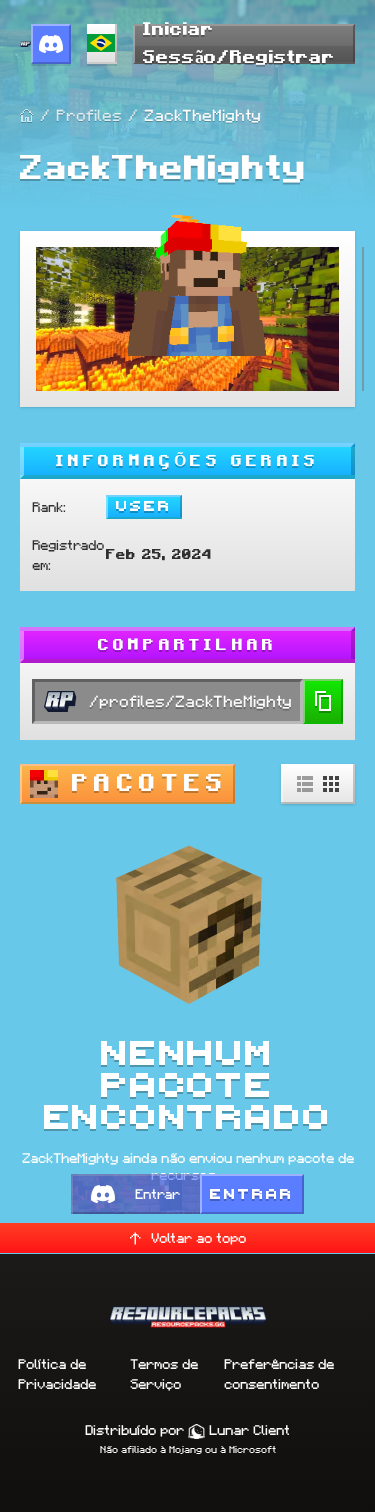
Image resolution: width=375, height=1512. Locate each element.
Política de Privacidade (57, 1374)
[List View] (305, 784)
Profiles (89, 115)
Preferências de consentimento (279, 1374)
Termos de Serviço (164, 1374)
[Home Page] (27, 116)
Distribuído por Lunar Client (187, 1430)
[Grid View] (331, 784)
